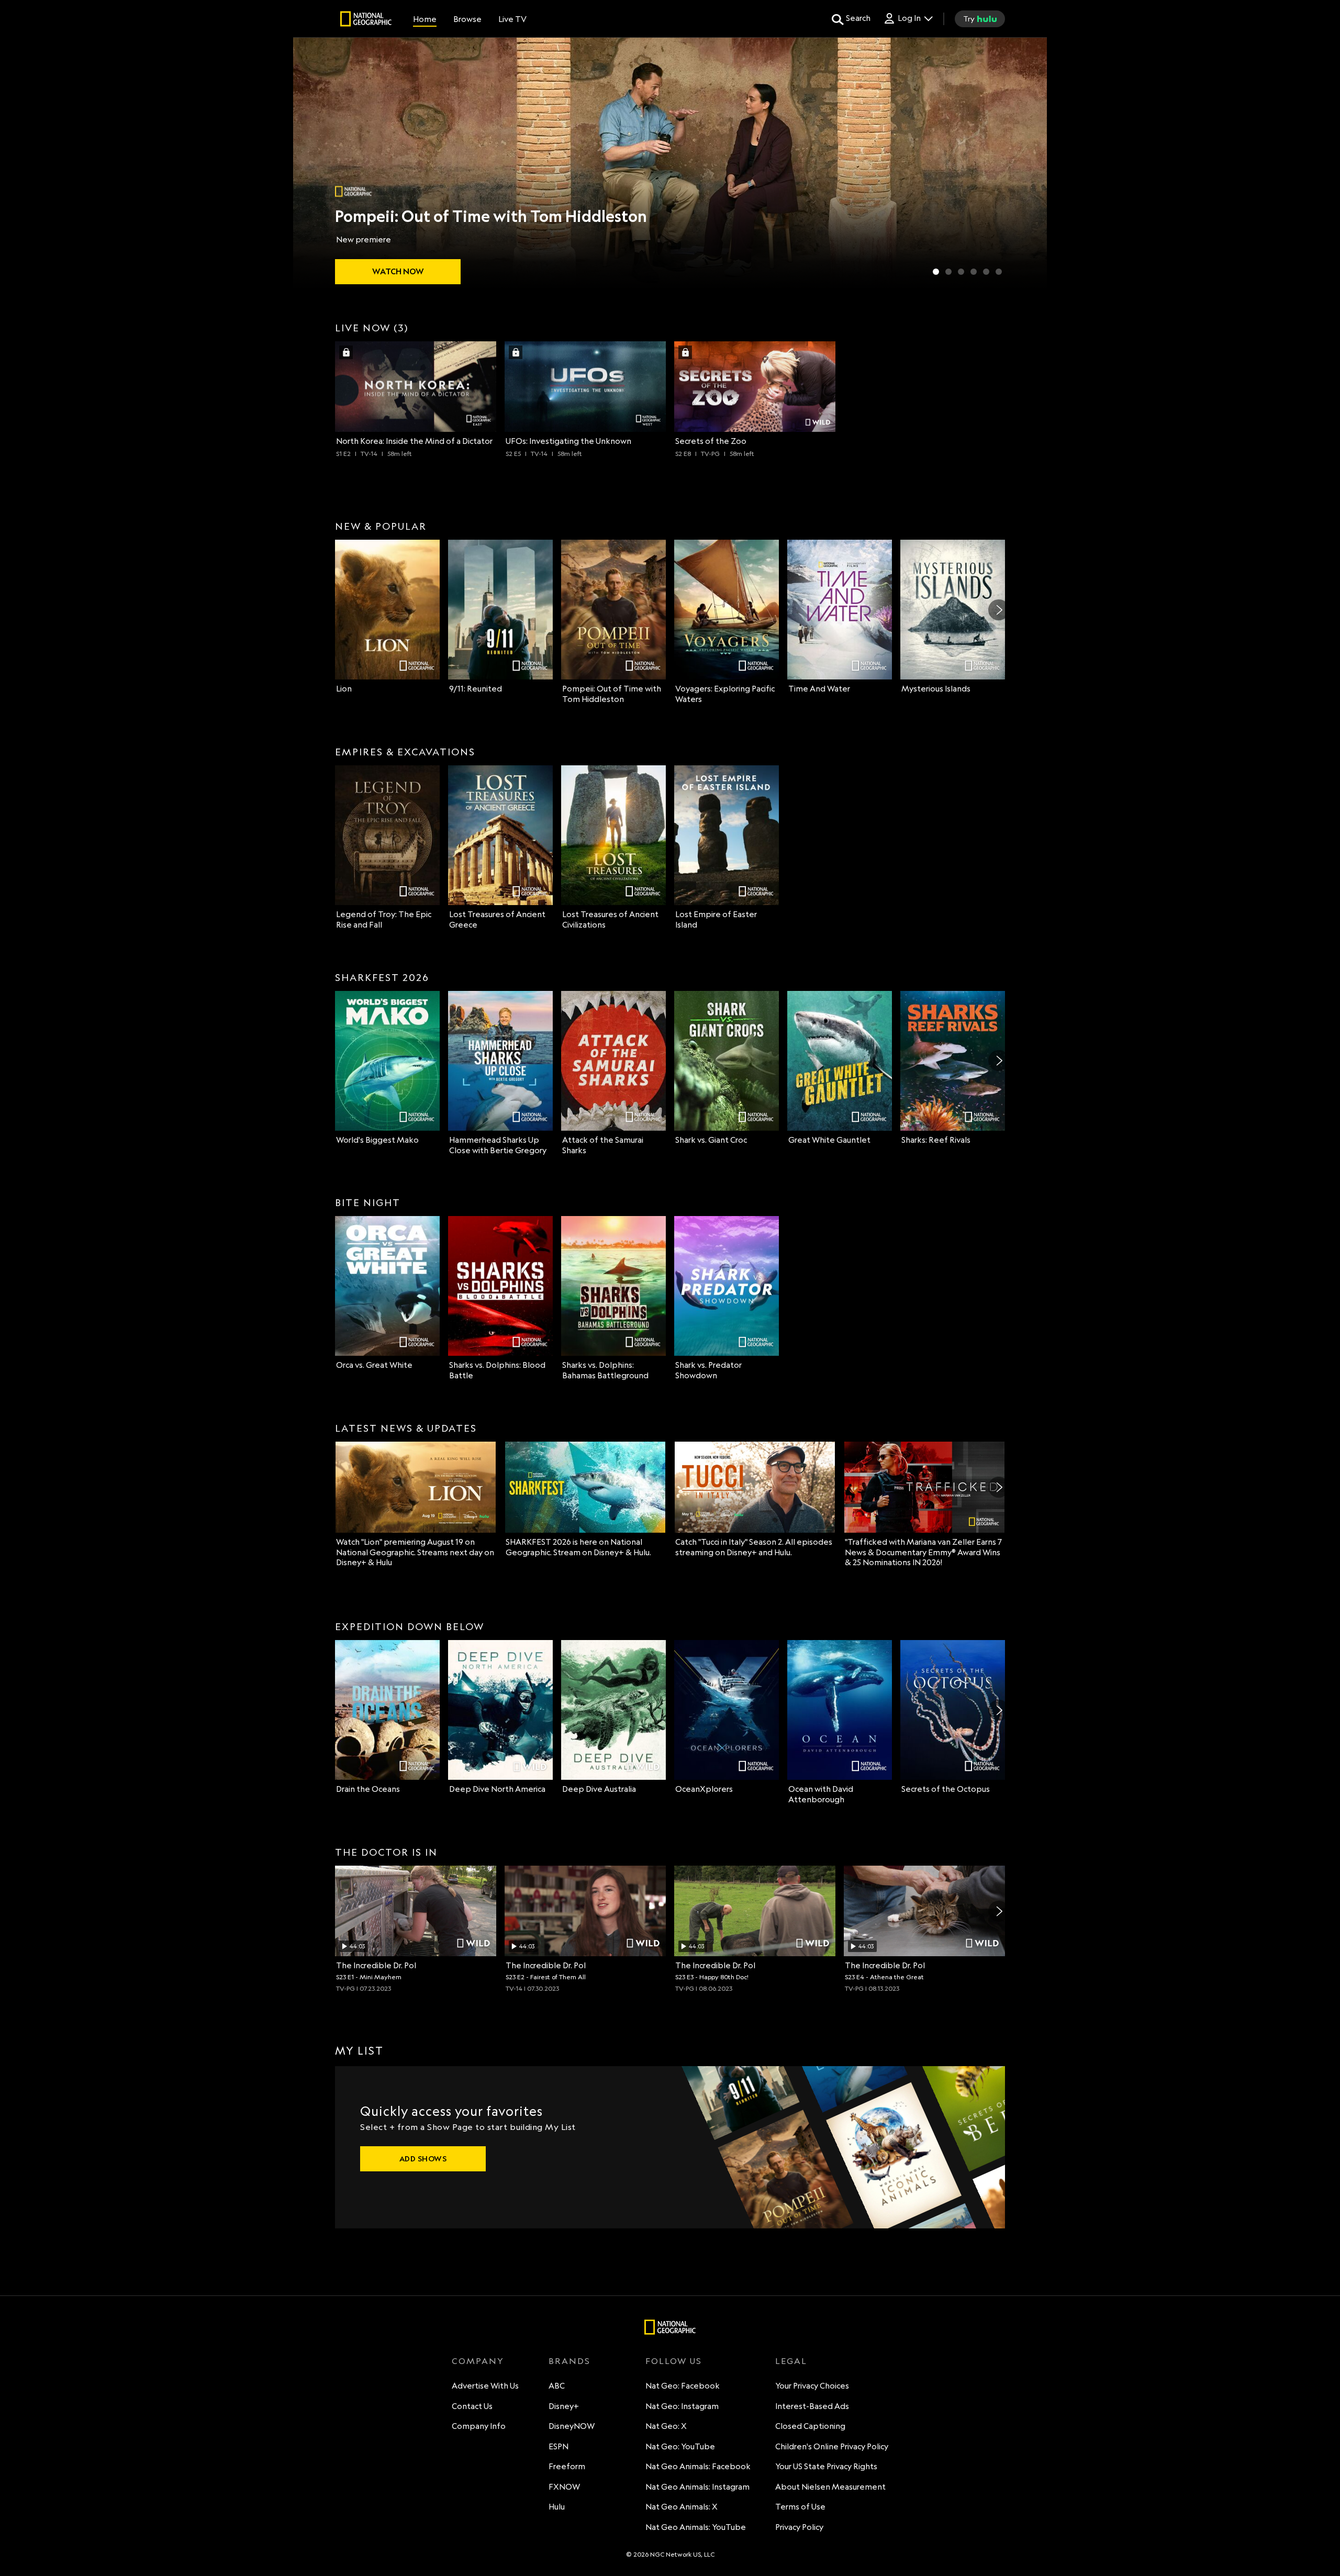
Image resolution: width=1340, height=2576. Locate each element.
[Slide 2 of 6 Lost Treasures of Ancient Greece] (948, 272)
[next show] (1028, 163)
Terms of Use (800, 2507)
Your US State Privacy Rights (826, 2466)
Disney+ (564, 2406)
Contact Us (472, 2406)
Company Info (479, 2426)
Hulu (557, 2507)
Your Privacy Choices (812, 2386)
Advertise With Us (485, 2386)
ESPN (559, 2446)
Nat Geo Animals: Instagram (697, 2487)
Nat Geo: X (666, 2426)
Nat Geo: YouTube (680, 2446)
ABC (557, 2386)
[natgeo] (366, 20)
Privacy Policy (799, 2527)
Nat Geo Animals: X (682, 2507)
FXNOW (564, 2487)
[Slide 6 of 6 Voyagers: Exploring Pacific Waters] (999, 272)
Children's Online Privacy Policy (832, 2446)
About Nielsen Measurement (830, 2487)
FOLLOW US (674, 2361)
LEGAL (791, 2361)
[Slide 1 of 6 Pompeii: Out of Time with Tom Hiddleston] (936, 272)
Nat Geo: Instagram (682, 2406)
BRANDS (569, 2361)
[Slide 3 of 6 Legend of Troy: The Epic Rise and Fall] (961, 272)
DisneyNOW (572, 2426)
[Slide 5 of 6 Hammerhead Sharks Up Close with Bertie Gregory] (986, 272)
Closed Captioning (810, 2426)
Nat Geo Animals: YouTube (696, 2527)
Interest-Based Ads (812, 2406)
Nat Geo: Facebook (683, 2386)
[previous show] (312, 163)
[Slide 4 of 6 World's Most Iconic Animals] (974, 272)
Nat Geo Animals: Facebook (698, 2466)
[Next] (999, 610)
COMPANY (478, 2361)
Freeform (567, 2466)
